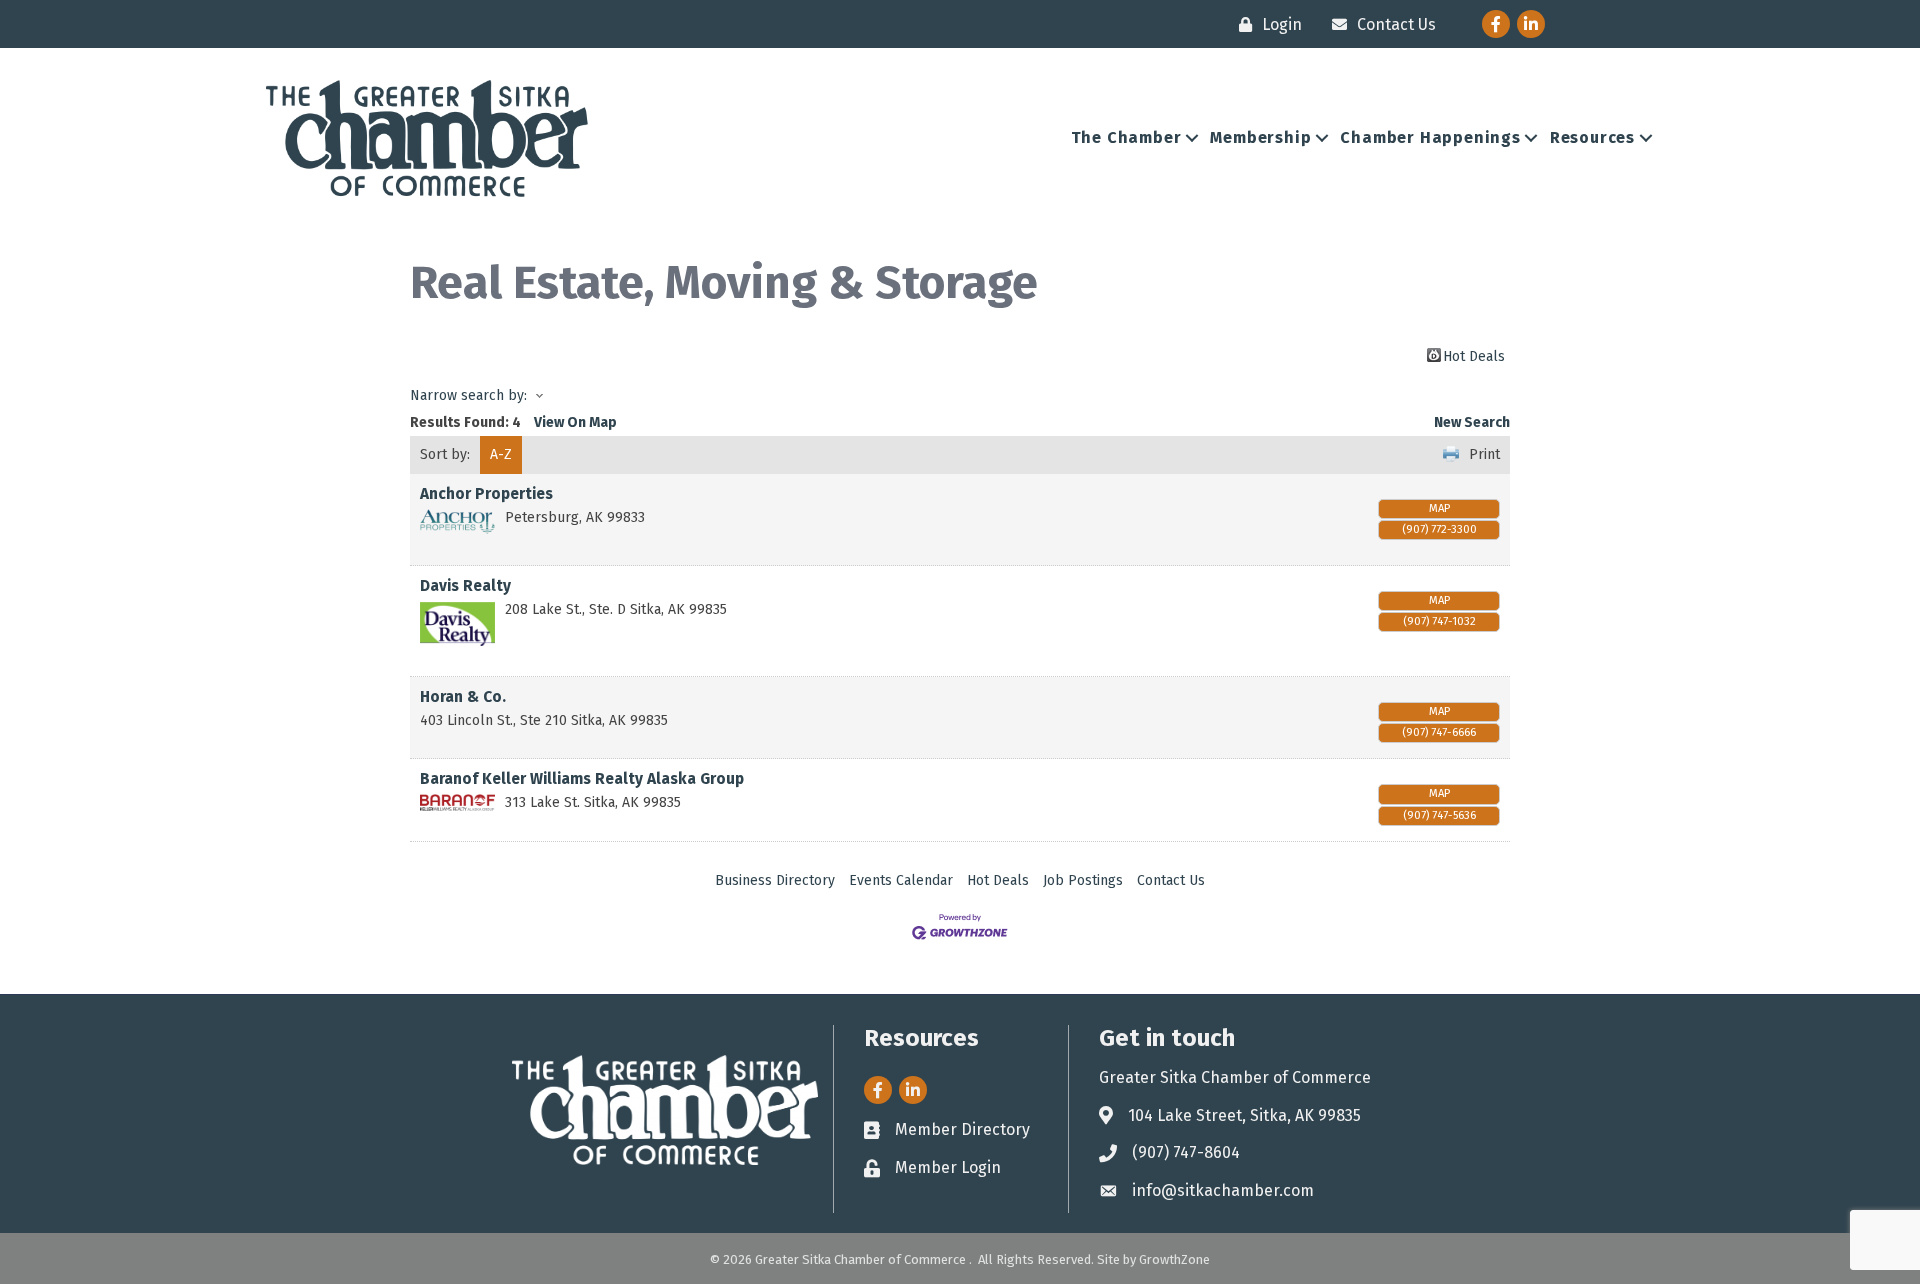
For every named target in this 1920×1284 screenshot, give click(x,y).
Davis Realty (465, 586)
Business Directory (775, 880)
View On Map (575, 422)
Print (1484, 454)
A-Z (501, 454)
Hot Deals (1474, 355)
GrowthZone (1174, 1259)
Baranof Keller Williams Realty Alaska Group (582, 779)
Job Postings (1083, 880)
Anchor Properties (486, 494)
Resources (1592, 137)
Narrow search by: (468, 395)
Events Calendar (901, 880)
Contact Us (1171, 880)
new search (1472, 422)
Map (1439, 508)
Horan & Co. (463, 697)
